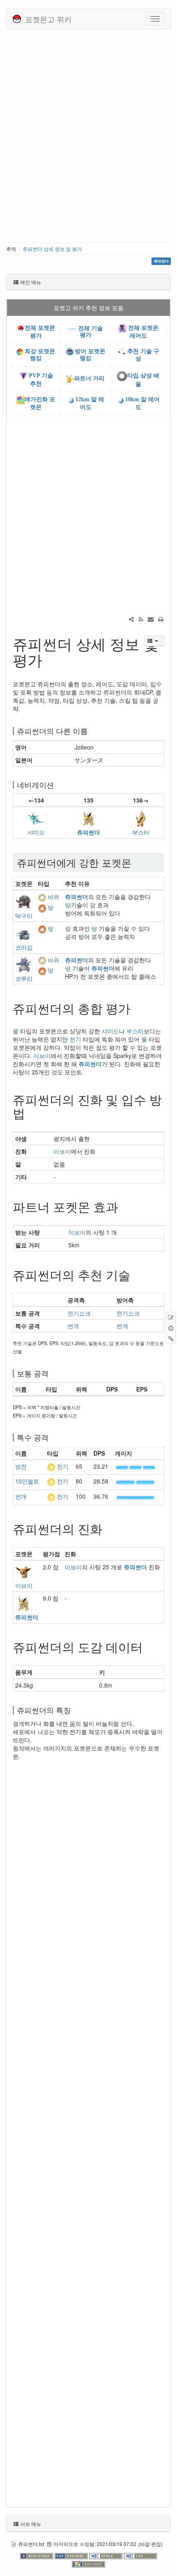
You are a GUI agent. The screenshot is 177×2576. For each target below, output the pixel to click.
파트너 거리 (89, 378)
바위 (54, 897)
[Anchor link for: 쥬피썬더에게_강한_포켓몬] (136, 862)
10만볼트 (27, 1481)
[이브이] (23, 1571)
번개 (73, 1326)
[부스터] (141, 818)
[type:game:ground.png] (42, 907)
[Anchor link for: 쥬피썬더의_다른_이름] (91, 731)
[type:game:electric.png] (51, 1466)
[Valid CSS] (140, 2555)
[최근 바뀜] (141, 619)
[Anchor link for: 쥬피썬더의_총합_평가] (137, 1008)
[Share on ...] (131, 619)
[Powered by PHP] (72, 2555)
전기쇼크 (79, 1313)
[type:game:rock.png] (42, 897)
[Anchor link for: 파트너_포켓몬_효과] (124, 1206)
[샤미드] (36, 818)
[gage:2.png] (135, 1481)
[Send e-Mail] (151, 619)
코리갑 (24, 947)
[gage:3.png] (135, 1466)
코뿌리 (24, 978)
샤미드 (36, 832)
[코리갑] (23, 932)
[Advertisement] (88, 139)
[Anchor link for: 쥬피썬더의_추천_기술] (137, 1274)
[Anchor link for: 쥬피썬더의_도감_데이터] (149, 1647)
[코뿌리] (23, 964)
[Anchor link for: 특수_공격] (52, 1437)
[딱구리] (23, 901)
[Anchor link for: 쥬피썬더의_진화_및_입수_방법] (31, 1113)
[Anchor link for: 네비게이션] (58, 784)
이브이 (42, 1056)
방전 (21, 1466)
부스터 (141, 832)
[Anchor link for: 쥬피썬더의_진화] (109, 1528)
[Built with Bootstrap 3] (37, 2555)
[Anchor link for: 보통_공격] (52, 1373)
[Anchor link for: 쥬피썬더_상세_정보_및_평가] (50, 659)
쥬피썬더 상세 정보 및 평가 (52, 249)
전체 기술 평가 (90, 331)
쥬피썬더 (88, 832)
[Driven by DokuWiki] (88, 2564)
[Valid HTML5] (107, 2555)
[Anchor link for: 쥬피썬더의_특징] (75, 1710)
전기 (75, 1039)
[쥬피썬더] (88, 818)
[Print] (161, 619)
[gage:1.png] (135, 1496)
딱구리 (24, 915)
